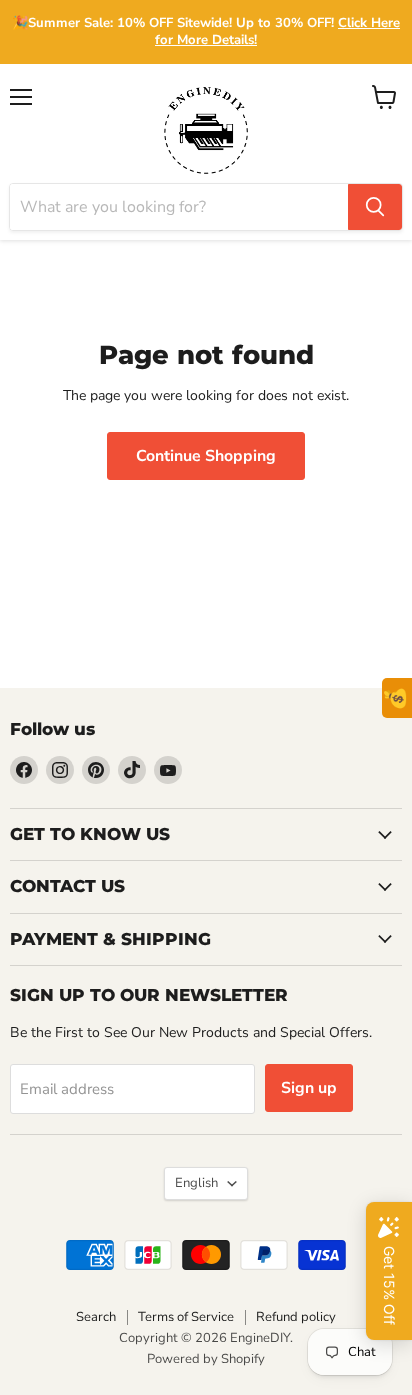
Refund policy (296, 1317)
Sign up (309, 1088)
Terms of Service (186, 1317)
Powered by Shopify (206, 1359)
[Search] (375, 207)
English (196, 1183)
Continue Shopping (206, 456)
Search (96, 1317)
